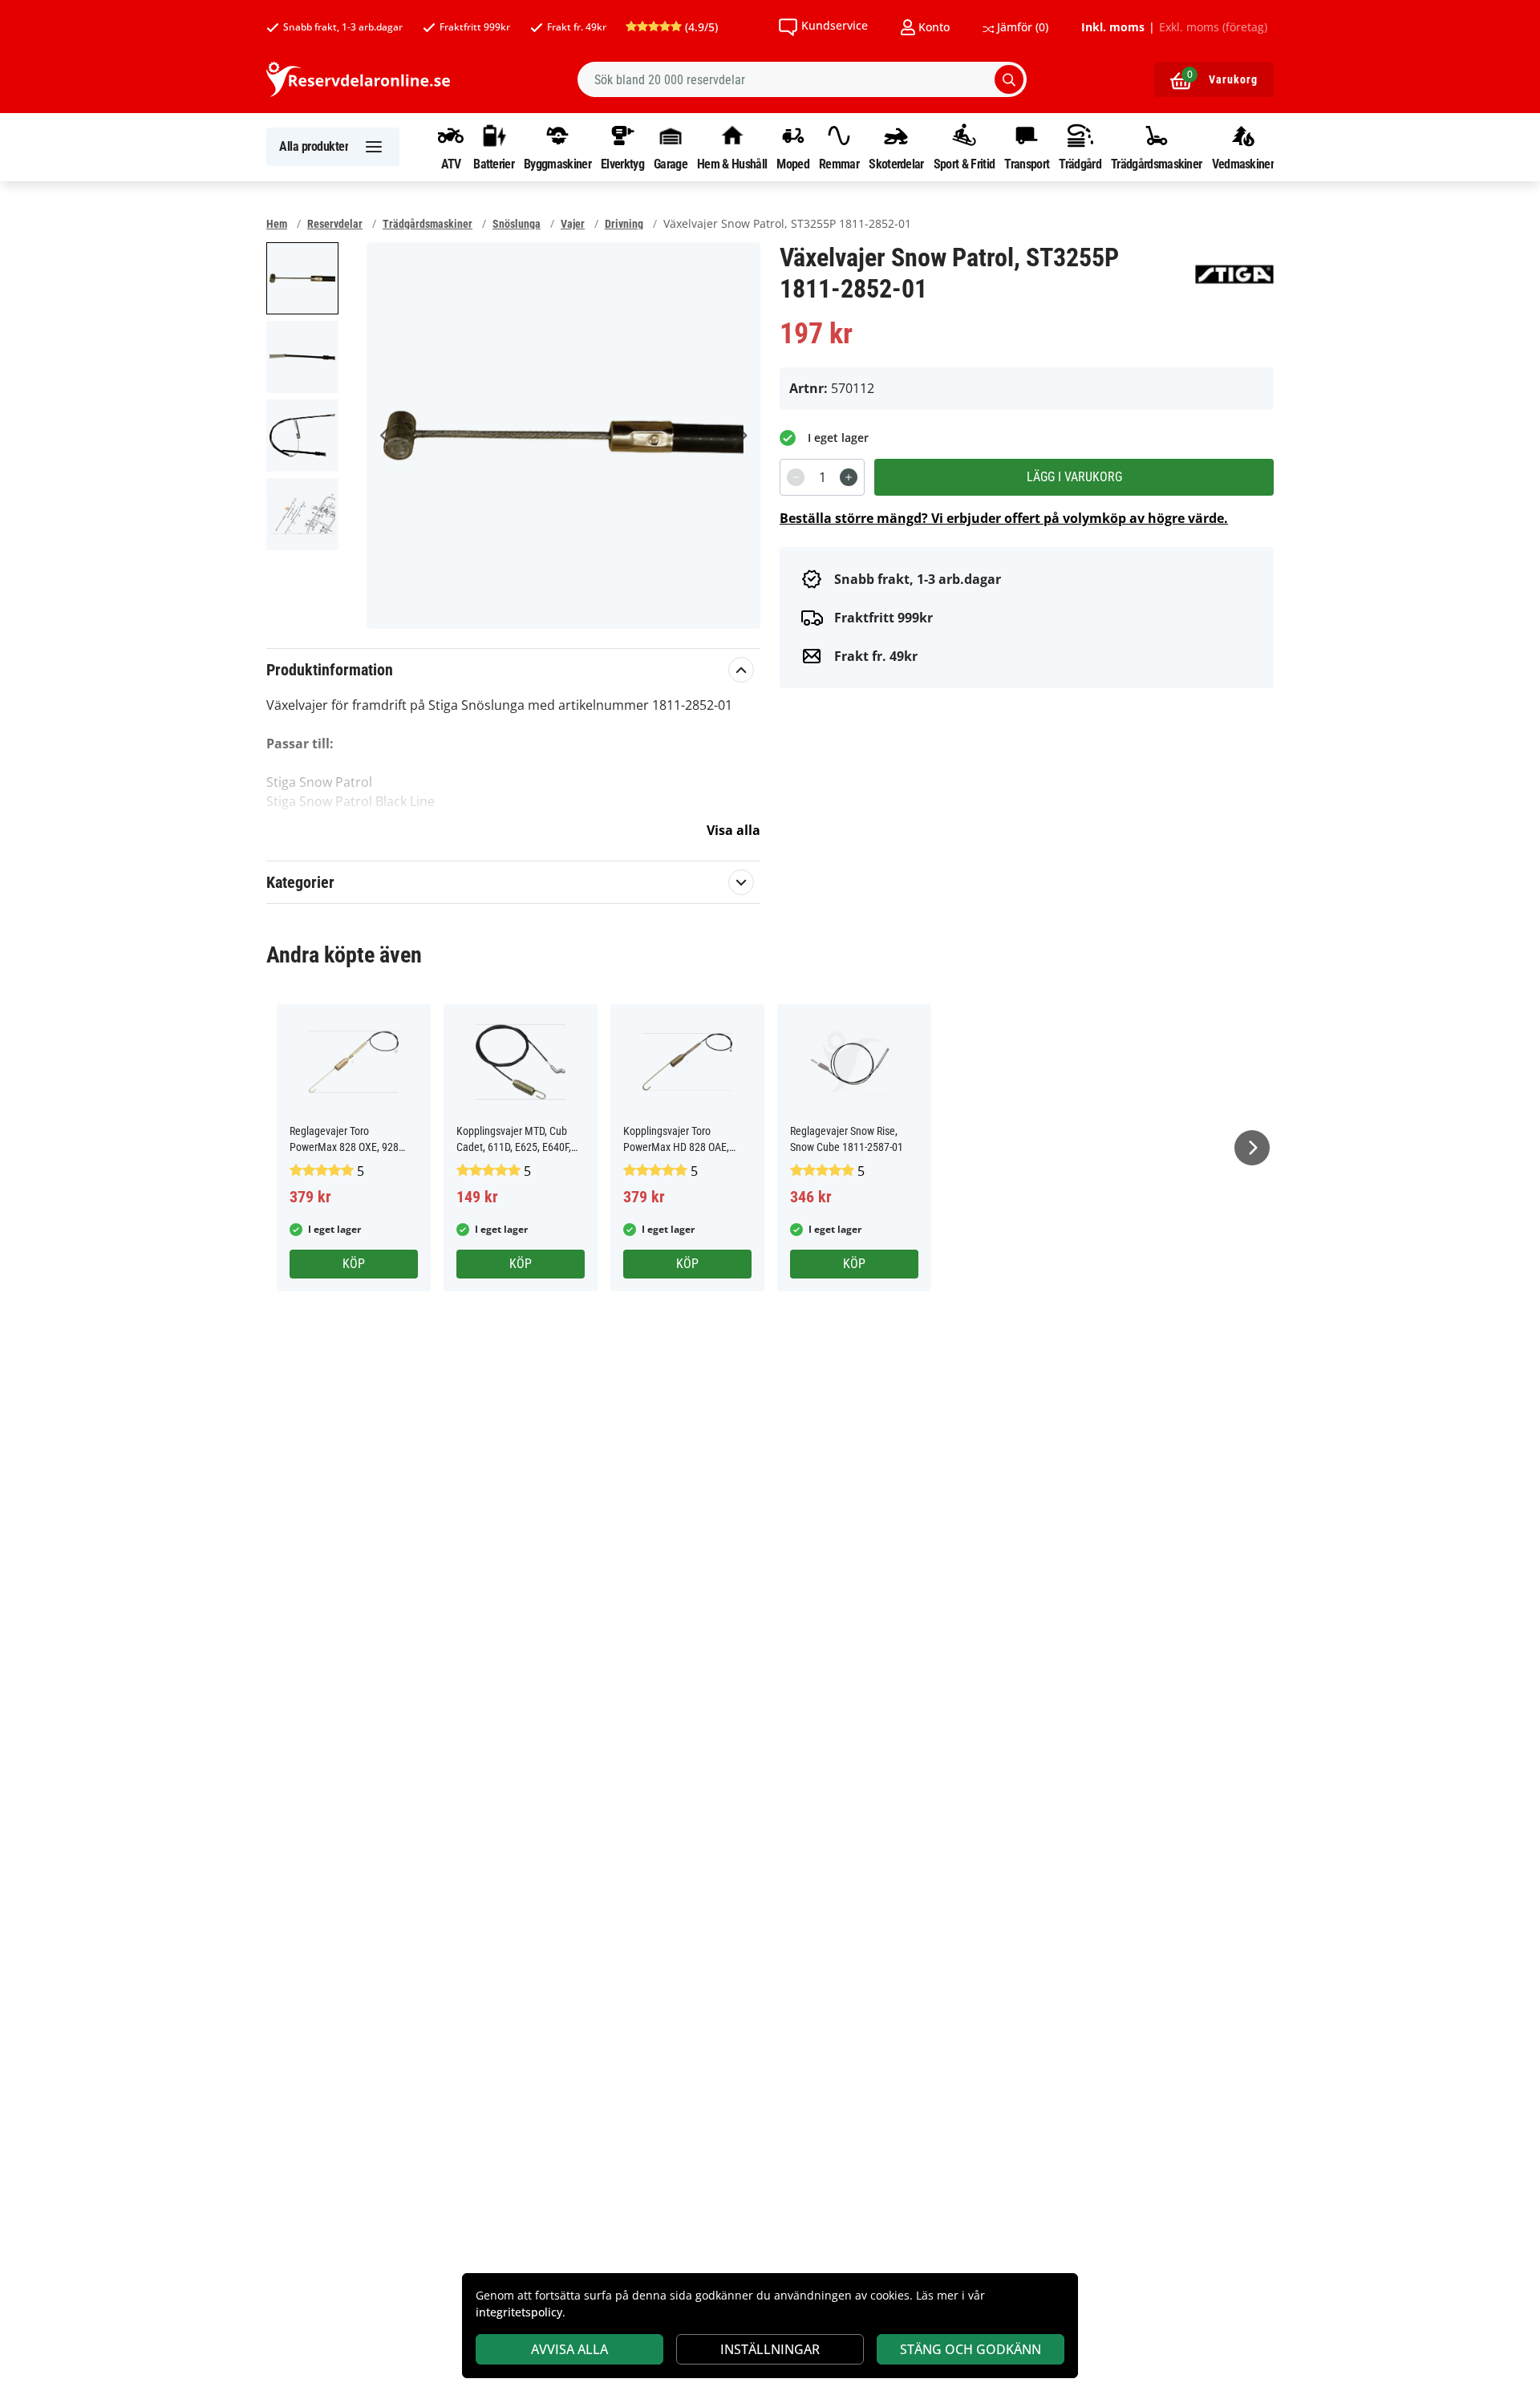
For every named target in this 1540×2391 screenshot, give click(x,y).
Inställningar (770, 2349)
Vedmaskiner (1243, 164)
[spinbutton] (822, 477)
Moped (793, 164)
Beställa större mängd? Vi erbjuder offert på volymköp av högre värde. (1004, 518)
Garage (671, 164)
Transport (1027, 164)
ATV (451, 164)
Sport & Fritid (964, 164)
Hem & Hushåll (732, 164)
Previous (385, 436)
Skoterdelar (896, 164)
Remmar (839, 164)
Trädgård (1080, 164)
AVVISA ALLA (569, 2349)
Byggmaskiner (557, 164)
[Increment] (849, 477)
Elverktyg (622, 164)
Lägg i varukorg (1074, 477)
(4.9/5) (700, 27)
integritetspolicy (519, 2312)
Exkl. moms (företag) (1213, 27)
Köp (354, 1264)
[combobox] (802, 79)
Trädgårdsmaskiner (1156, 164)
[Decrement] (796, 477)
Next (742, 436)
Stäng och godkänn (971, 2349)
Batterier (494, 164)
